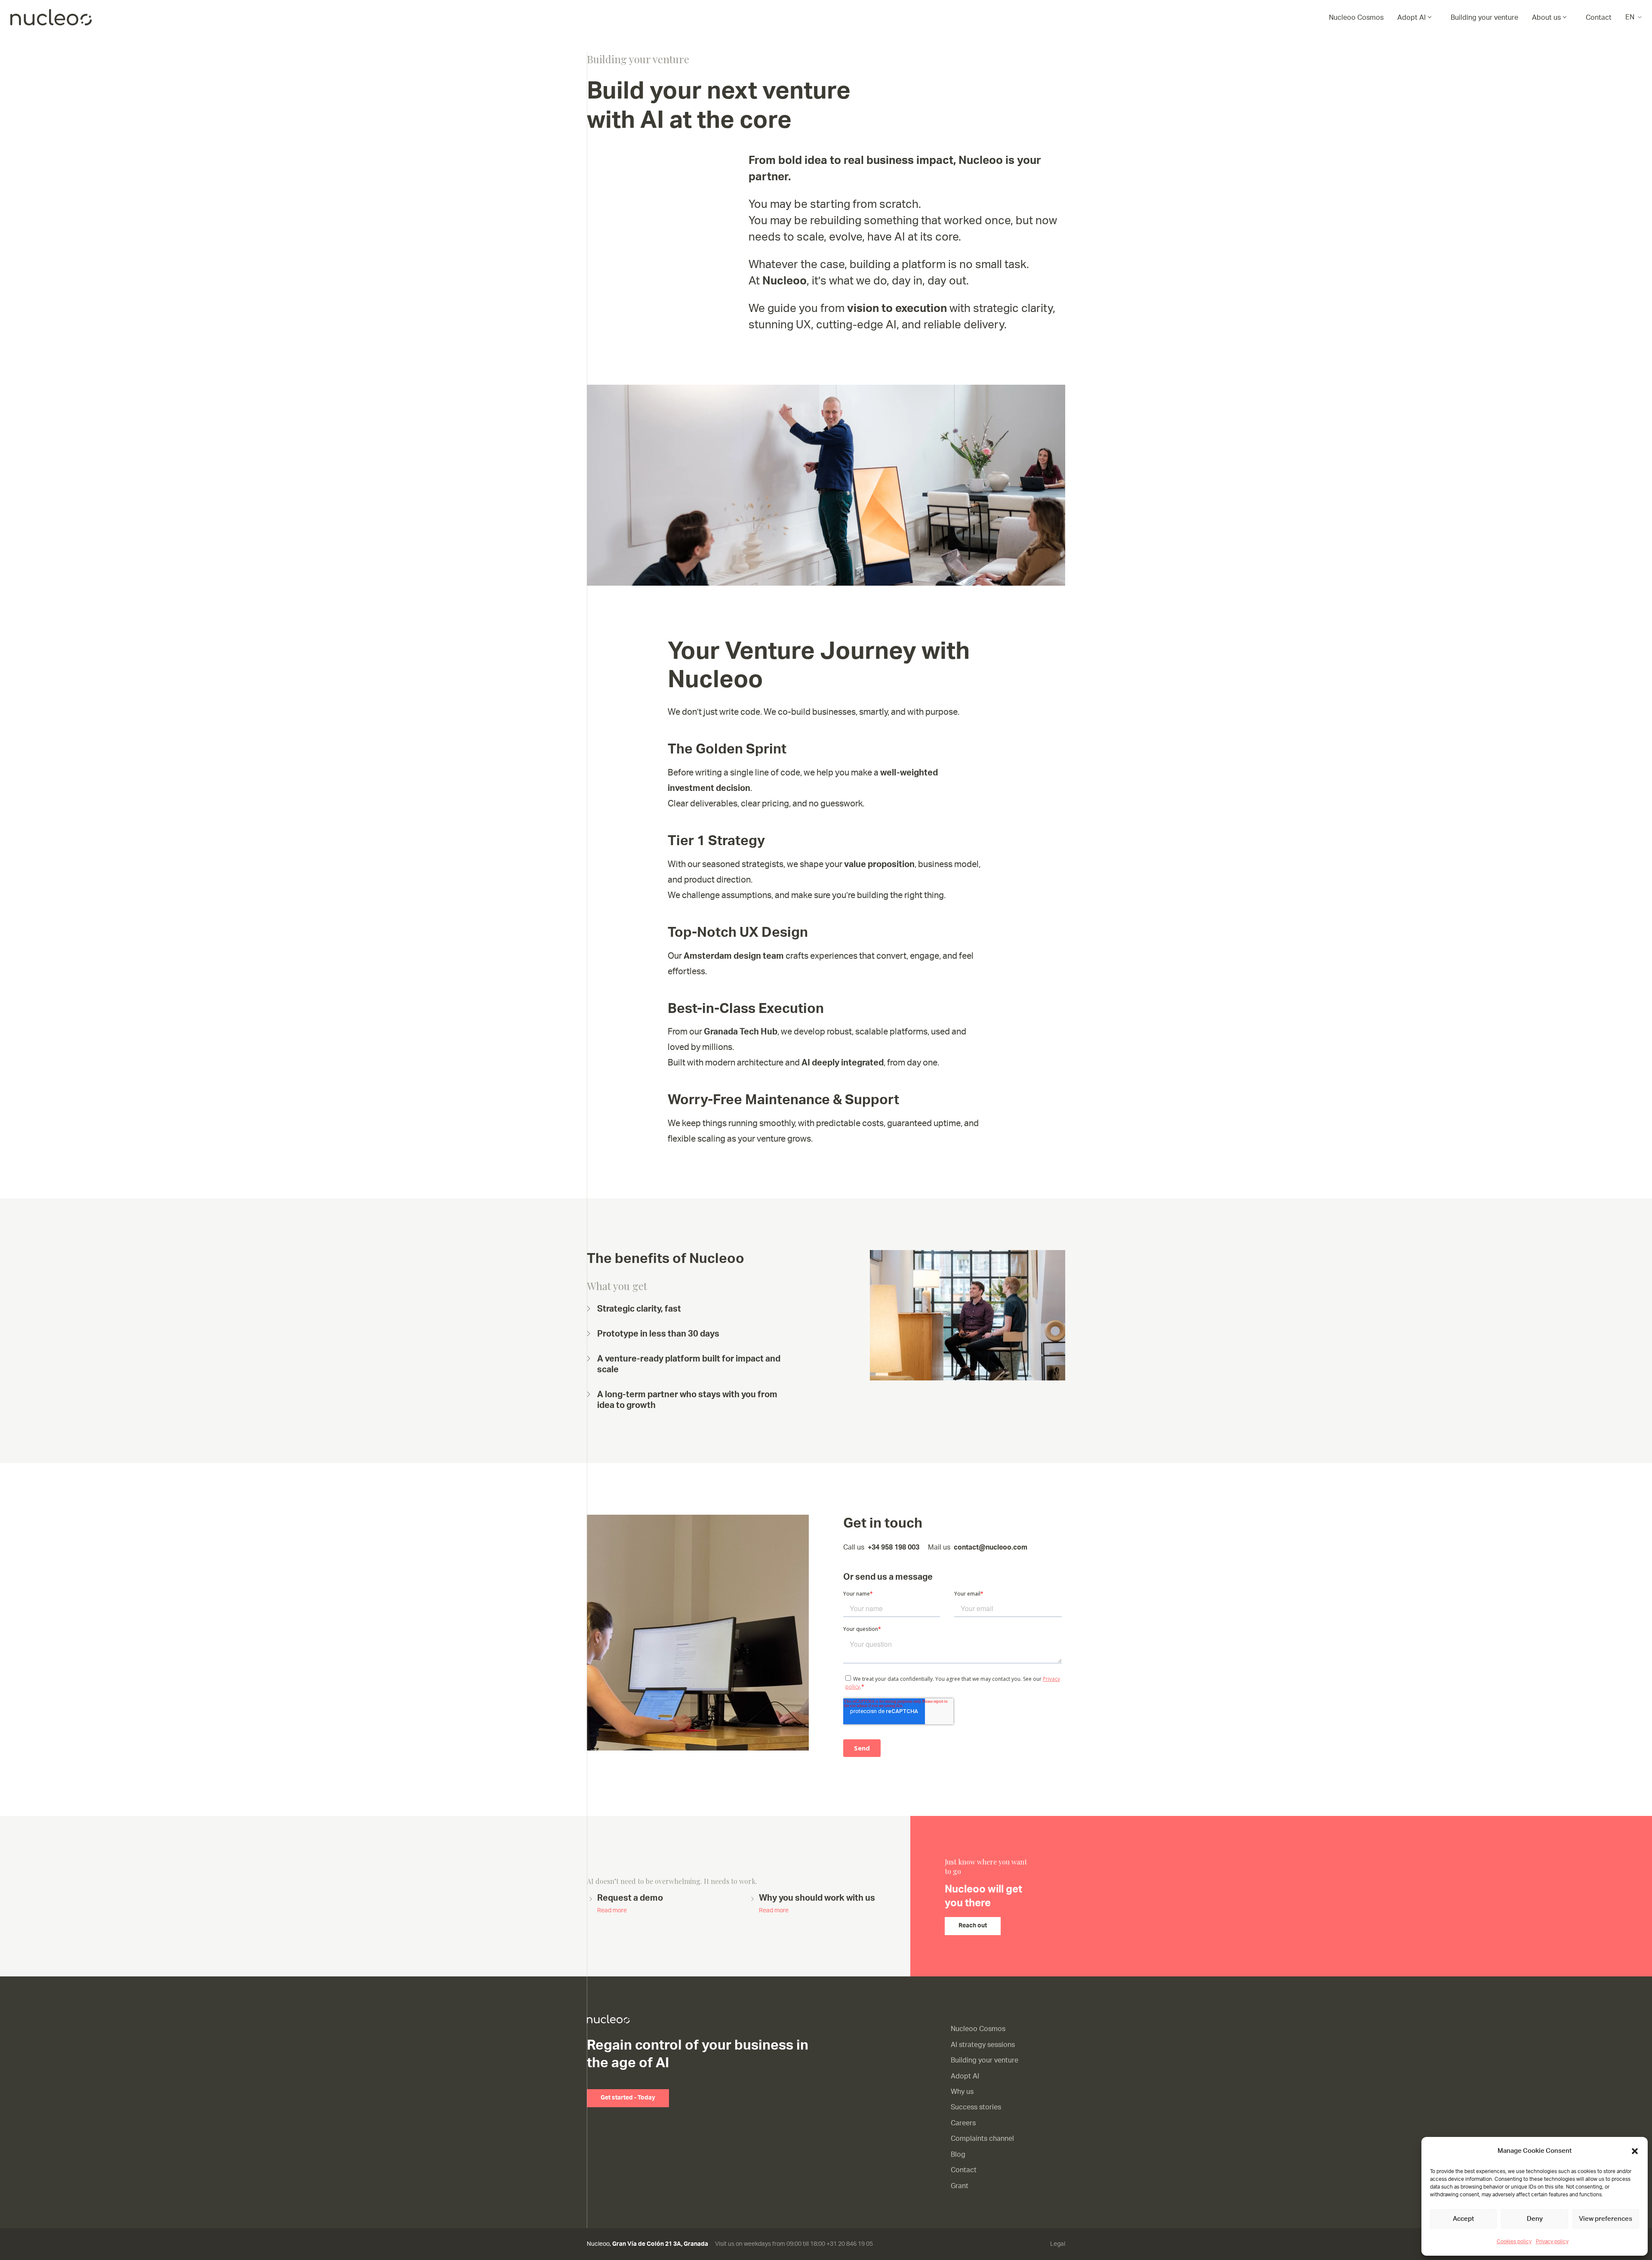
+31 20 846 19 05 (850, 2244)
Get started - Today (628, 2098)
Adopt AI (1412, 18)
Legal (1058, 2244)
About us (1546, 18)
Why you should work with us (817, 1904)
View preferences (1606, 2219)
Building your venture (1484, 18)
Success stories (976, 2107)
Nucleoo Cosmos (1356, 18)
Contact (1599, 18)
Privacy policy (1552, 2241)
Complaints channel (982, 2139)
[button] (1635, 2151)
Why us (962, 2092)
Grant (960, 2186)
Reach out (973, 1926)
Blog (958, 2155)
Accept (1463, 2219)
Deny (1535, 2219)
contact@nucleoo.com (991, 1547)
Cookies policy (1514, 2241)
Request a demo (630, 1904)
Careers (963, 2123)
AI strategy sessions (983, 2045)
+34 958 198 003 (894, 1547)
